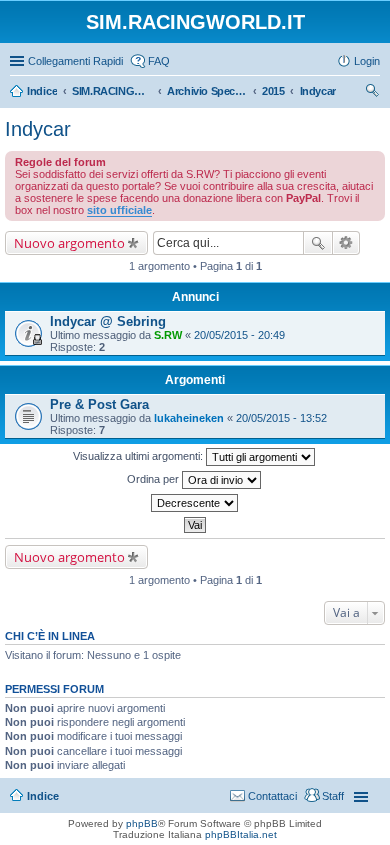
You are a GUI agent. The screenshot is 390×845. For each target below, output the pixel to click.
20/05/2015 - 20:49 (239, 335)
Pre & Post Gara (99, 404)
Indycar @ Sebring (108, 321)
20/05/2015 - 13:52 (281, 418)
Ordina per (154, 479)
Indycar (38, 129)
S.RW (168, 335)
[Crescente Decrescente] (195, 503)
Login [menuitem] (367, 61)
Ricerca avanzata (346, 243)
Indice (43, 796)
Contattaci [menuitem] (272, 796)
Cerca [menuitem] (372, 93)
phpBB (142, 823)
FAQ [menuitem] (159, 61)
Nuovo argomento (69, 243)
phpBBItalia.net (241, 834)
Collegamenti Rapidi (75, 61)
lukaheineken (189, 418)
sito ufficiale (119, 210)
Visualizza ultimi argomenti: (139, 456)
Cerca (318, 243)
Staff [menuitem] (333, 796)
